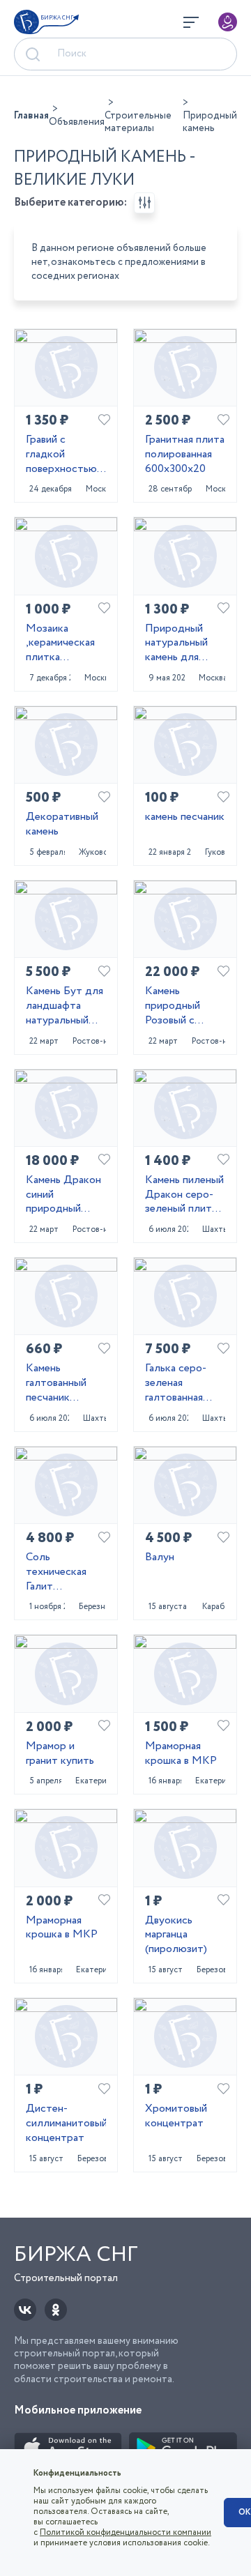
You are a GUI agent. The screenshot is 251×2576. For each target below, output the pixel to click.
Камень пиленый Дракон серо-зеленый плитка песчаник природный (184, 1195)
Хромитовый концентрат (176, 2117)
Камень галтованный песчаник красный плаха (61, 1383)
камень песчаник (185, 817)
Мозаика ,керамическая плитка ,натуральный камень (60, 643)
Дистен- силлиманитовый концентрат (66, 2124)
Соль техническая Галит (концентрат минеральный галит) (58, 1572)
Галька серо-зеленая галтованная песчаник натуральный (176, 1383)
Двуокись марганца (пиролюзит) (176, 1935)
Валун (160, 1558)
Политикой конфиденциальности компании (125, 2532)
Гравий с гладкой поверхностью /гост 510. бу (64, 455)
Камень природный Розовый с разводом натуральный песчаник (176, 1006)
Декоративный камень (62, 825)
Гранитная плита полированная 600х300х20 (185, 455)
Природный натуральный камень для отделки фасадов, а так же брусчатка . (181, 643)
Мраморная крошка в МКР (181, 1754)
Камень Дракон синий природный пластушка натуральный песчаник (63, 1195)
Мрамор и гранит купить (60, 1754)
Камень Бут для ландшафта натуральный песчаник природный (64, 1006)
